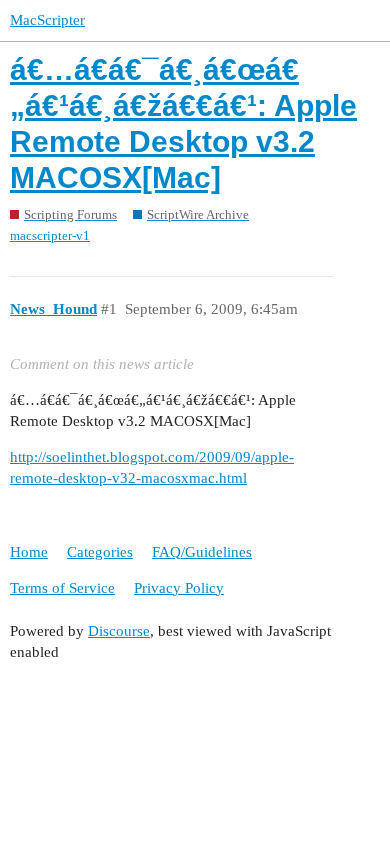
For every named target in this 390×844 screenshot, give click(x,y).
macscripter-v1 (50, 235)
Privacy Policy (179, 588)
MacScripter (47, 20)
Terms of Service (62, 588)
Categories (100, 552)
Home (29, 552)
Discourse (119, 631)
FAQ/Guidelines (202, 552)
